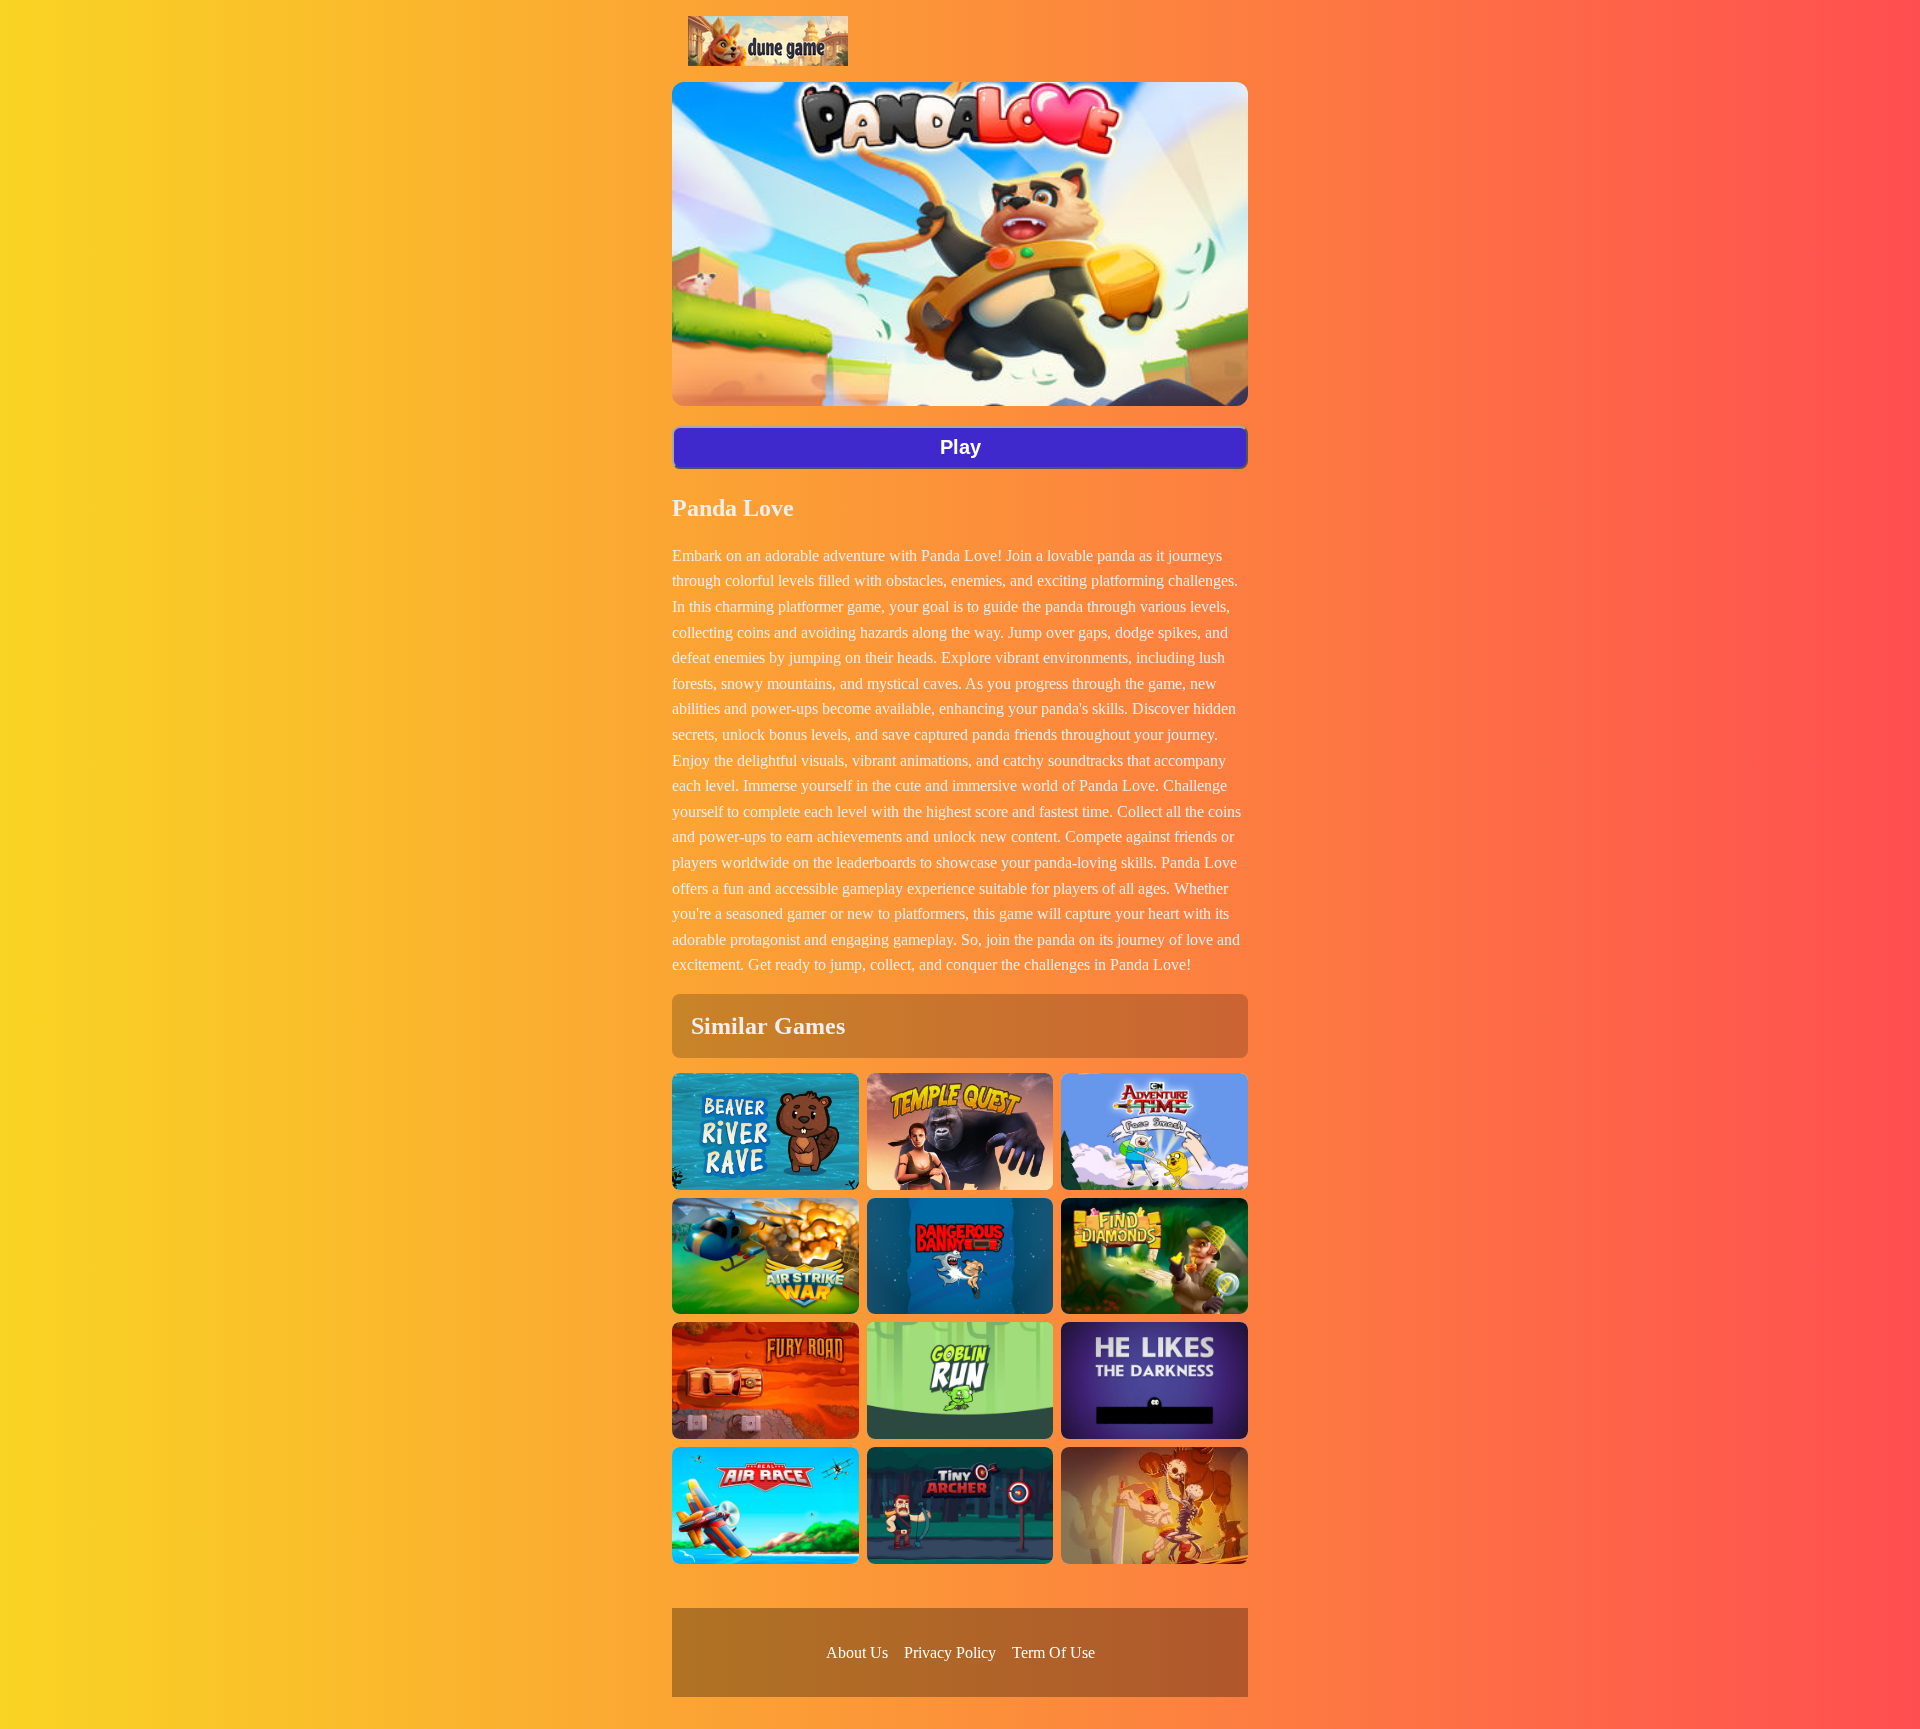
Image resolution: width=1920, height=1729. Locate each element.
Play (960, 447)
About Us (857, 1652)
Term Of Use (1053, 1652)
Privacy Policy (950, 1652)
